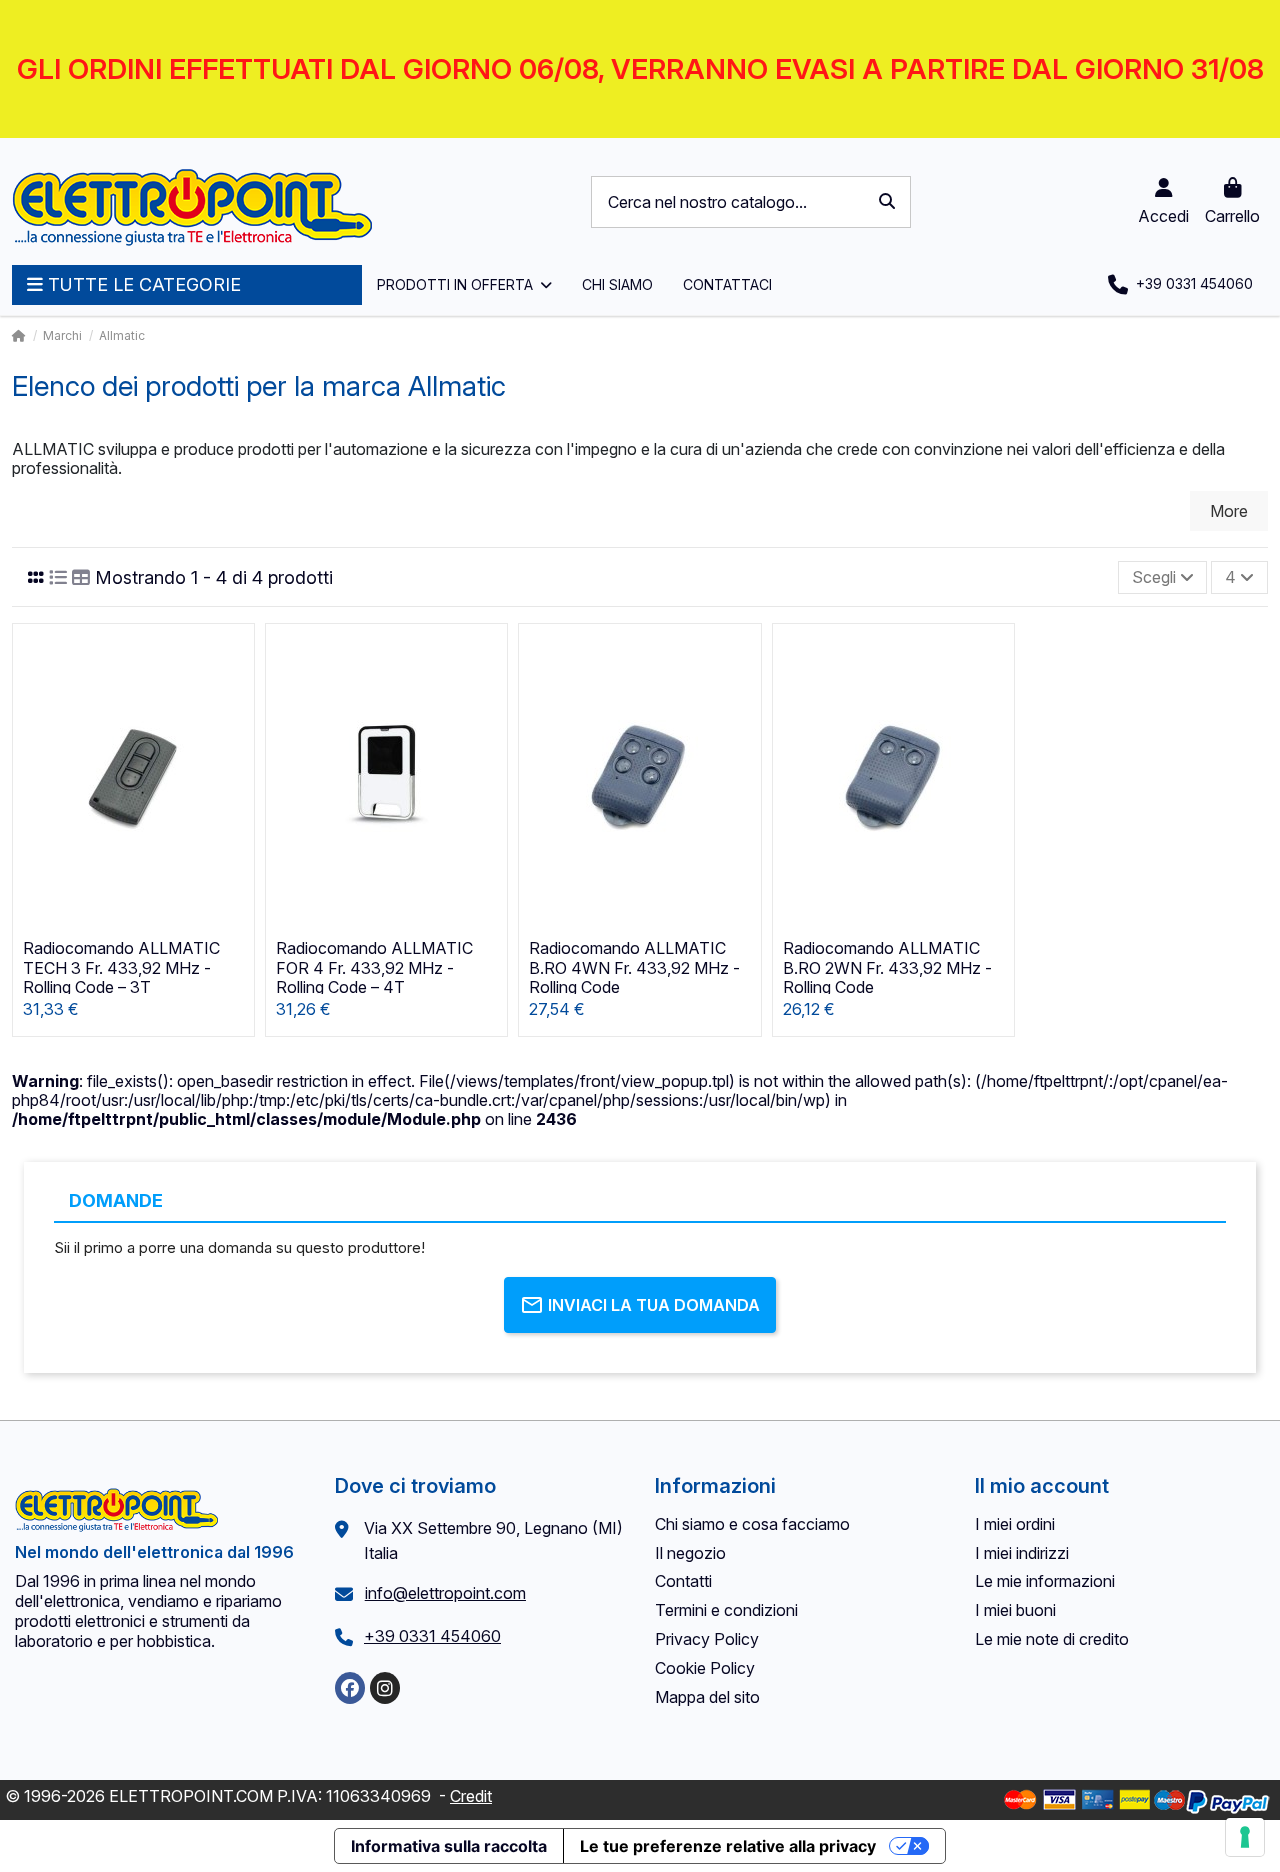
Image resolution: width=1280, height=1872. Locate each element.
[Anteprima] (237, 694)
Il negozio (690, 1553)
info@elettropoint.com (445, 1593)
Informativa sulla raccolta (449, 1846)
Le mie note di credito (1052, 1639)
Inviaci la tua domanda (654, 1305)
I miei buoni (1015, 1610)
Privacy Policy (707, 1639)
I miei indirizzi (1022, 1553)
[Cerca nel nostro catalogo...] (887, 202)
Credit (471, 1796)
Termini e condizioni (726, 1610)
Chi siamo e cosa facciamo (752, 1524)
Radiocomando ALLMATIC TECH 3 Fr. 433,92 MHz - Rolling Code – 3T (121, 967)
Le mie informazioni (1045, 1581)
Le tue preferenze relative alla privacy (728, 1846)
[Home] (19, 335)
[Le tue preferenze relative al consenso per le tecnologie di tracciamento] (1245, 1837)
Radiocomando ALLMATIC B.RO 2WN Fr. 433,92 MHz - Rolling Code (887, 967)
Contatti (683, 1581)
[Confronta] (237, 657)
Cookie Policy (705, 1668)
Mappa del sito (707, 1697)
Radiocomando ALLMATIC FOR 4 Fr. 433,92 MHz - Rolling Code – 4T (374, 967)
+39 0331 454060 (432, 1636)
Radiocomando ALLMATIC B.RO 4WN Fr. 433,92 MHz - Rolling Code (634, 967)
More (1229, 511)
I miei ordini (1015, 1524)
